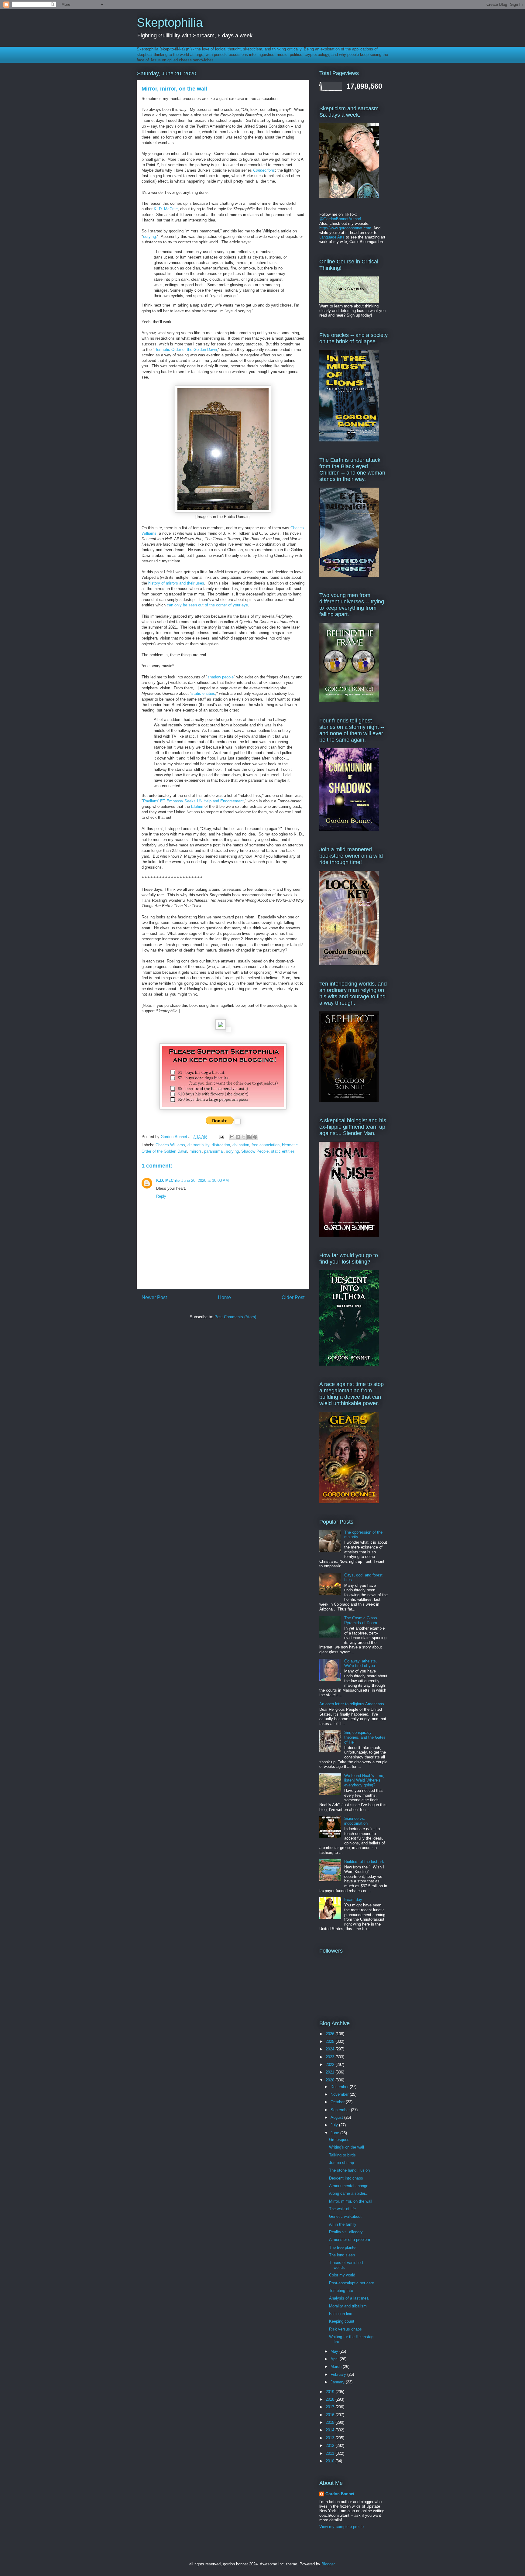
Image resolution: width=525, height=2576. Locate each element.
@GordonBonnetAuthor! (340, 219)
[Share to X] (244, 1137)
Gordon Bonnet (340, 2494)
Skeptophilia (170, 22)
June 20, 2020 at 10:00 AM (205, 1180)
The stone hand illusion (349, 2170)
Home (224, 1297)
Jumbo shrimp (341, 2163)
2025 (331, 2041)
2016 (331, 2415)
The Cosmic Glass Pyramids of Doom (361, 1620)
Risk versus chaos (345, 2329)
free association (266, 1145)
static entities (203, 693)
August (337, 2117)
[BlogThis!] (238, 1137)
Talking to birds (342, 2155)
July (335, 2125)
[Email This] (232, 1137)
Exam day (353, 1900)
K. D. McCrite (166, 209)
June (335, 2133)
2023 (331, 2057)
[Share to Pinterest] (255, 1137)
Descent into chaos (346, 2178)
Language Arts (332, 237)
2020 (331, 2080)
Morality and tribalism (348, 2306)
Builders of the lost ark (364, 1862)
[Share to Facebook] (249, 1137)
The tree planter (343, 2247)
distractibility (198, 1145)
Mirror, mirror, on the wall (351, 2201)
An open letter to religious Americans (352, 1704)
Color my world (342, 2275)
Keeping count (342, 2321)
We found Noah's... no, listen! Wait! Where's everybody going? (364, 1780)
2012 (331, 2446)
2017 (331, 2407)
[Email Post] (221, 1137)
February (339, 2374)
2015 (331, 2422)
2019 (331, 2392)
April (335, 2359)
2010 (331, 2461)
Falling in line (341, 2314)
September (341, 2110)
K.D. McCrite (168, 1180)
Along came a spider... (349, 2193)
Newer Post (154, 1297)
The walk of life (342, 2209)
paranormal (214, 1151)
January (338, 2382)
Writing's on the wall (347, 2147)
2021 (331, 2072)
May (335, 2351)
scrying (149, 237)
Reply (161, 1196)
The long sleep (342, 2255)
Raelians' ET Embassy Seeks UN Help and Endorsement (193, 801)
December (340, 2087)
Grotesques (339, 2140)
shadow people (221, 677)
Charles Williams (170, 1145)
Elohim (197, 806)
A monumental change (349, 2186)
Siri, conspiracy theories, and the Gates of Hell (365, 1737)
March (337, 2367)
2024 (331, 2049)
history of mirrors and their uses (176, 583)
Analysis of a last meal (349, 2298)
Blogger (328, 2564)
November (340, 2094)
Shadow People (255, 1151)
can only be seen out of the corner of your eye (207, 605)
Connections (264, 170)
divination (241, 1145)
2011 (331, 2453)
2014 (331, 2430)
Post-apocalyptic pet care (352, 2283)
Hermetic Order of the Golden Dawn (186, 350)
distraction (221, 1145)
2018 (331, 2399)
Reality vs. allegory (346, 2232)
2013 (331, 2438)
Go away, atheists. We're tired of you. (361, 1664)
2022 (331, 2065)
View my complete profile (341, 2527)
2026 (331, 2034)
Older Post (293, 1297)
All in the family (343, 2224)
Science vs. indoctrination (356, 1821)
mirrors (196, 1151)
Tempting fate (341, 2291)
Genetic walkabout (345, 2216)
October (338, 2102)
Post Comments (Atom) (235, 1317)
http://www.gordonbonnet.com (345, 228)
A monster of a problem (350, 2240)
